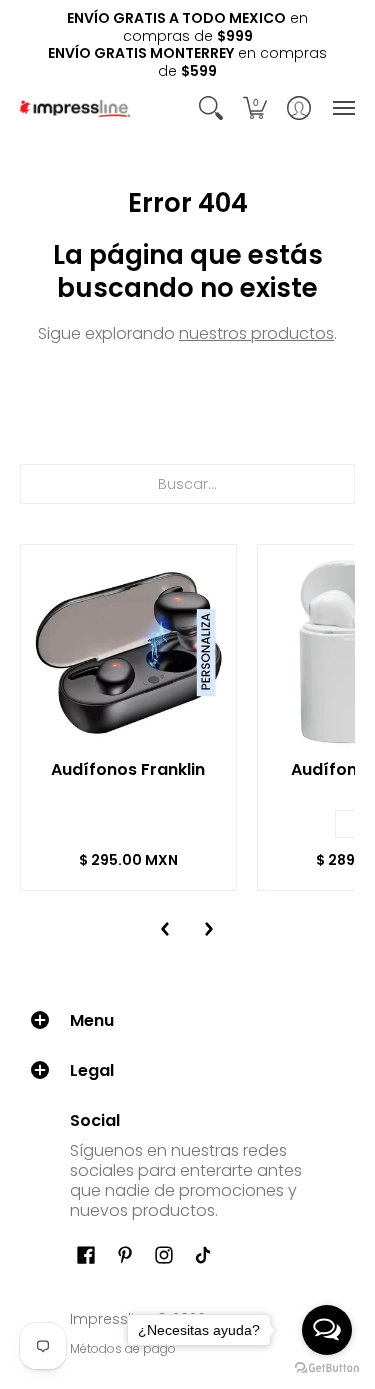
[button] (211, 108)
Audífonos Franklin (128, 769)
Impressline (111, 1319)
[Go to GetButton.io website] (327, 1368)
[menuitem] (211, 108)
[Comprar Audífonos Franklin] (128, 652)
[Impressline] (75, 108)
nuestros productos (256, 333)
